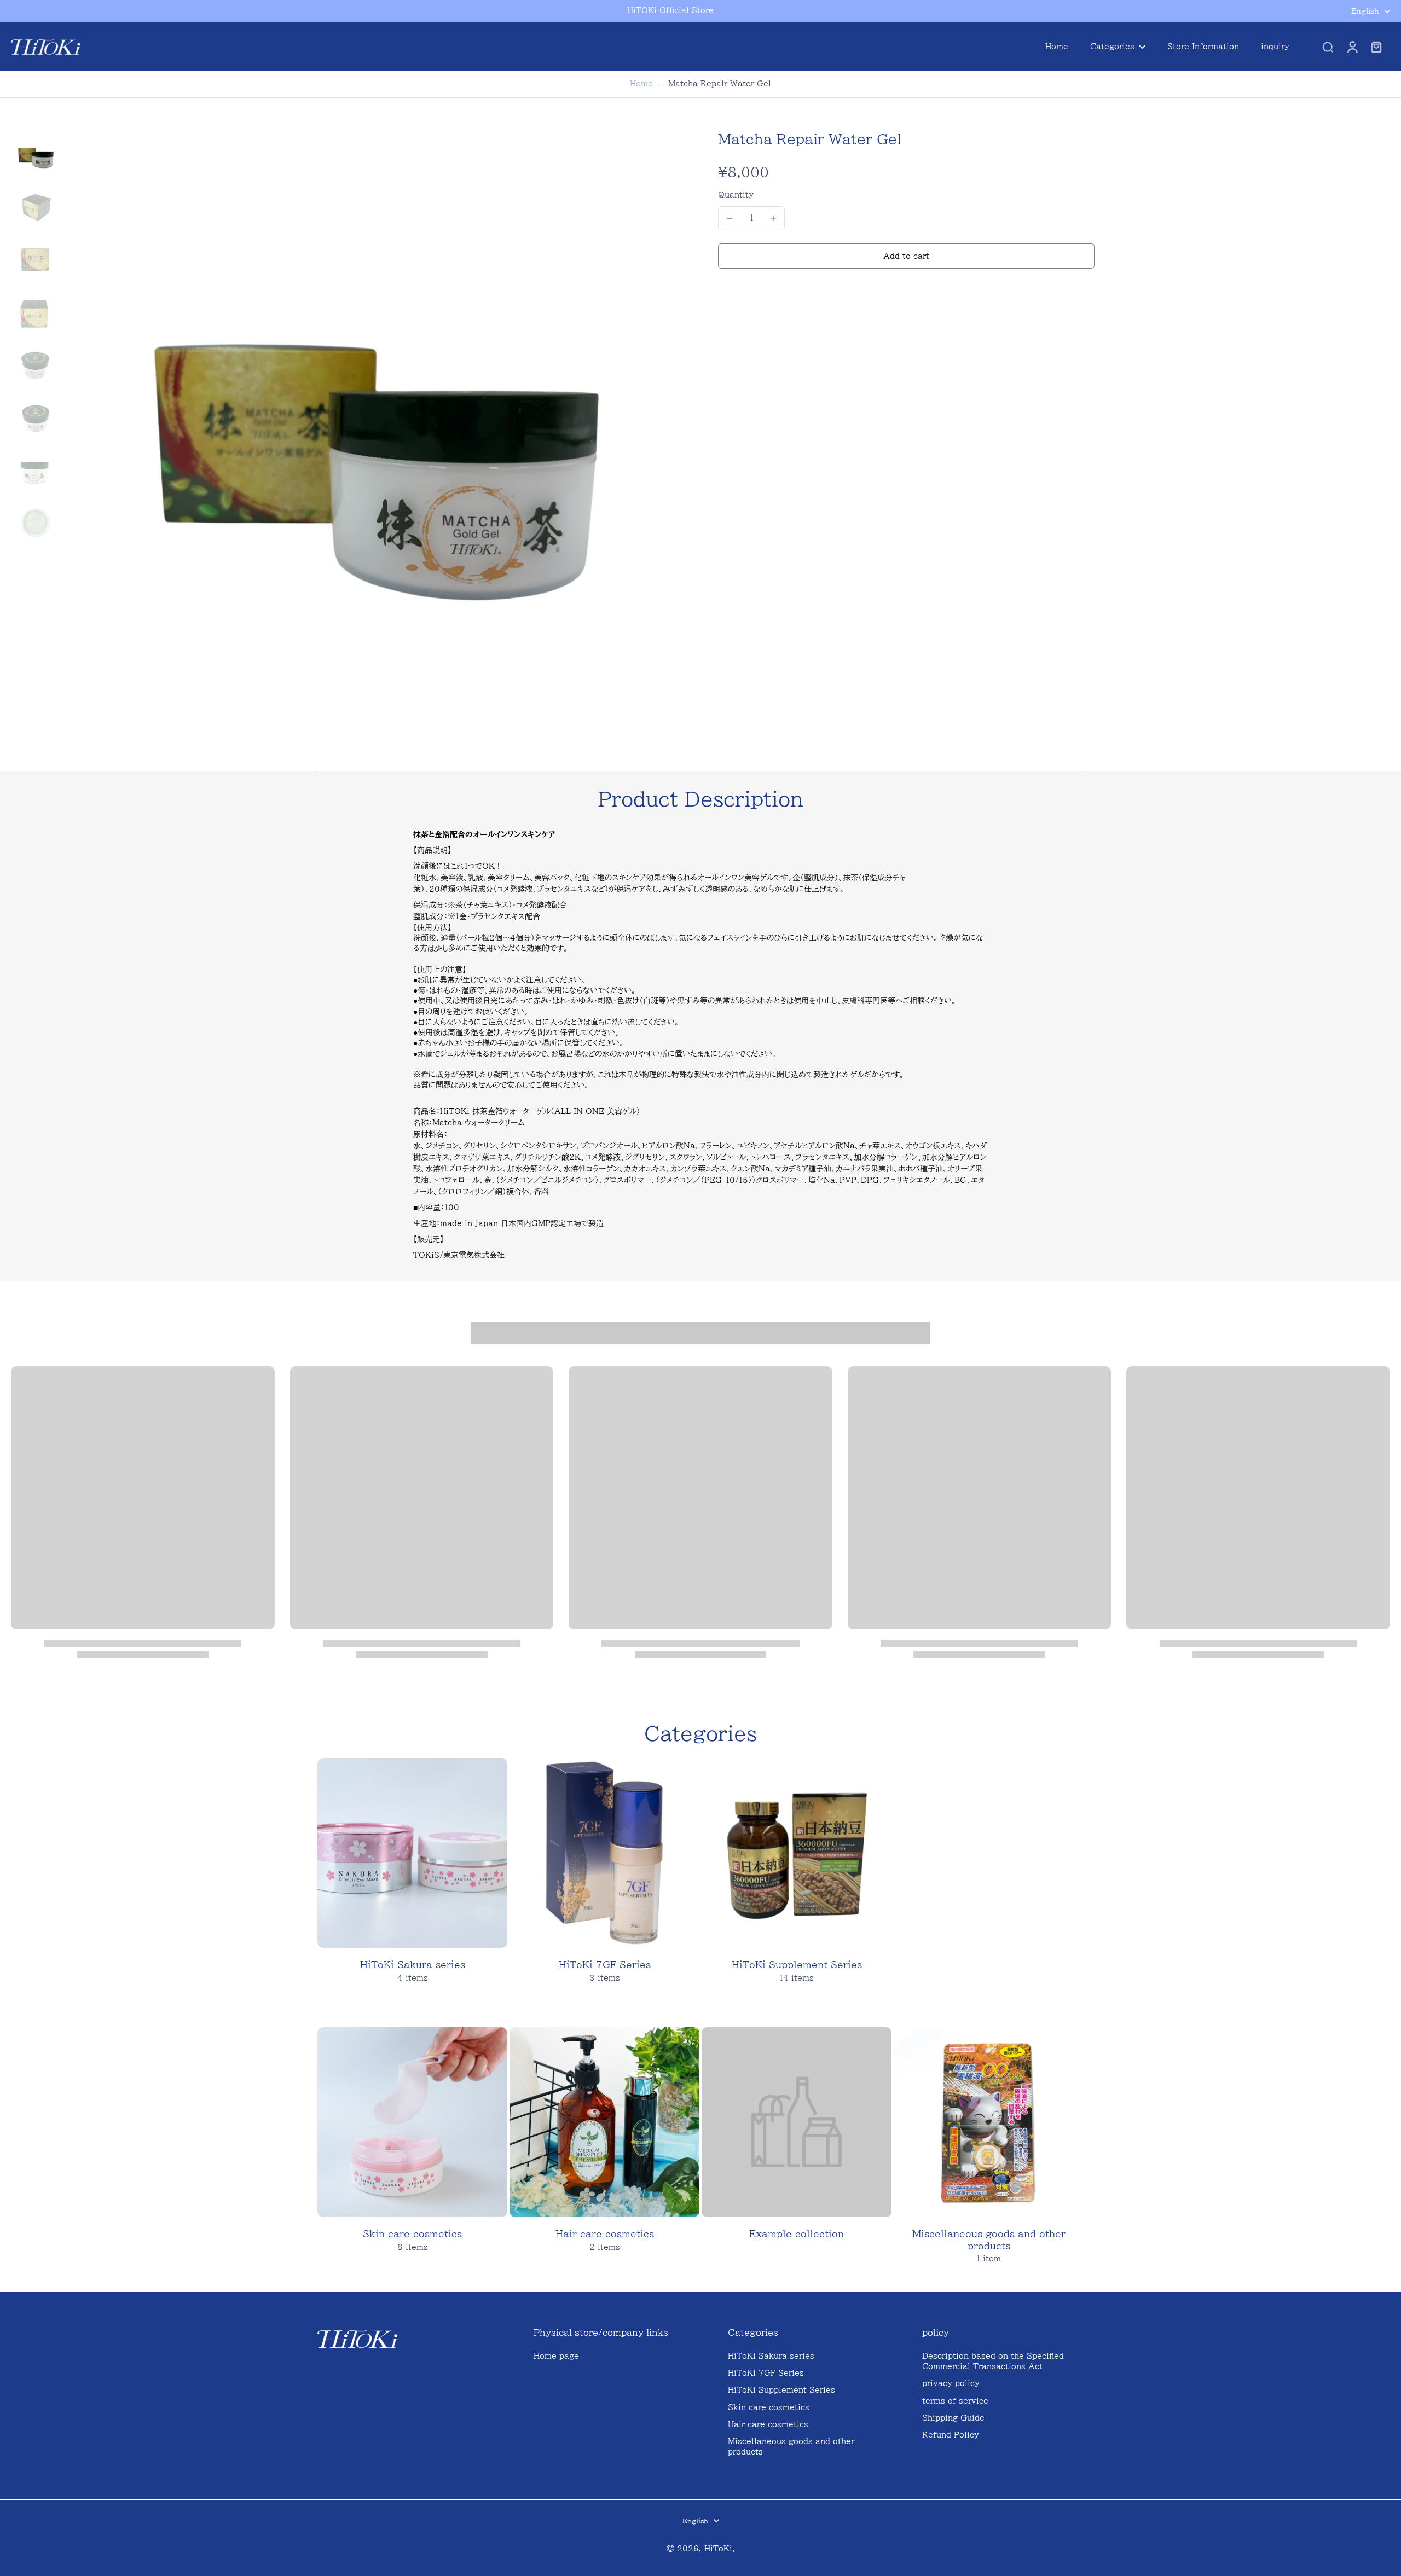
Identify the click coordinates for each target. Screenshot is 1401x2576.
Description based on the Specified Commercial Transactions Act (993, 2361)
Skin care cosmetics (769, 2407)
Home (641, 84)
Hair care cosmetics (768, 2424)
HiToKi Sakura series (771, 2356)
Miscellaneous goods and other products (791, 2447)
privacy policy (951, 2383)
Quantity (736, 195)
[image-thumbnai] (36, 155)
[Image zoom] (374, 440)
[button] (906, 256)
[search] (1328, 47)
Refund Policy (951, 2435)
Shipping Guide (953, 2418)
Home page (556, 2356)
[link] (797, 2151)
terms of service (955, 2401)
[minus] (730, 218)
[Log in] (1352, 47)
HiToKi (718, 2549)
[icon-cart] (1376, 47)
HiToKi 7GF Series (766, 2373)
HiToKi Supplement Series (781, 2390)
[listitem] (700, 1012)
